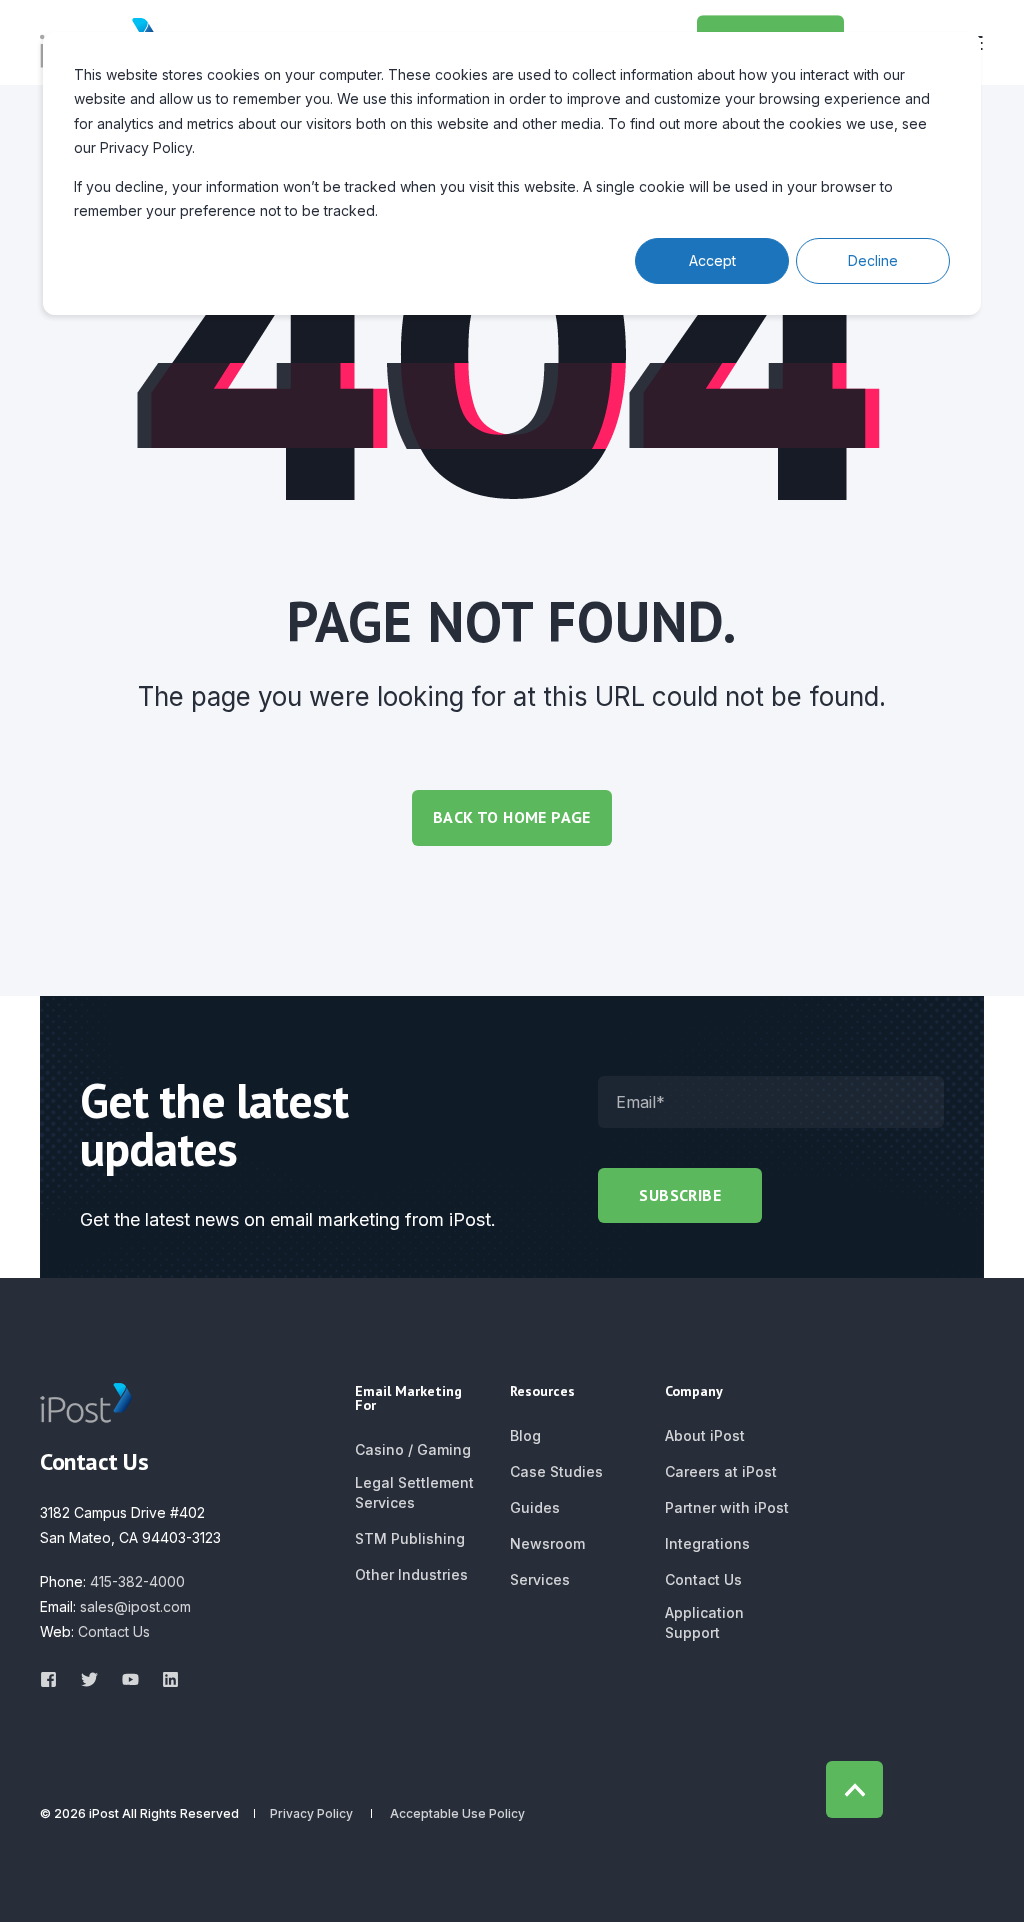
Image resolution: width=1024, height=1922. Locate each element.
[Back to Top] (854, 1789)
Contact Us (114, 1631)
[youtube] (130, 1679)
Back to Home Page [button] (512, 817)
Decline (873, 260)
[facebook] (54, 1679)
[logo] (86, 1403)
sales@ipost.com (135, 1606)
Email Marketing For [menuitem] (408, 1399)
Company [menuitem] (694, 1392)
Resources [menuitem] (542, 1392)
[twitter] (89, 1679)
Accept (712, 260)
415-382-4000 (137, 1581)
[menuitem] (413, 1450)
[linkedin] (164, 1679)
